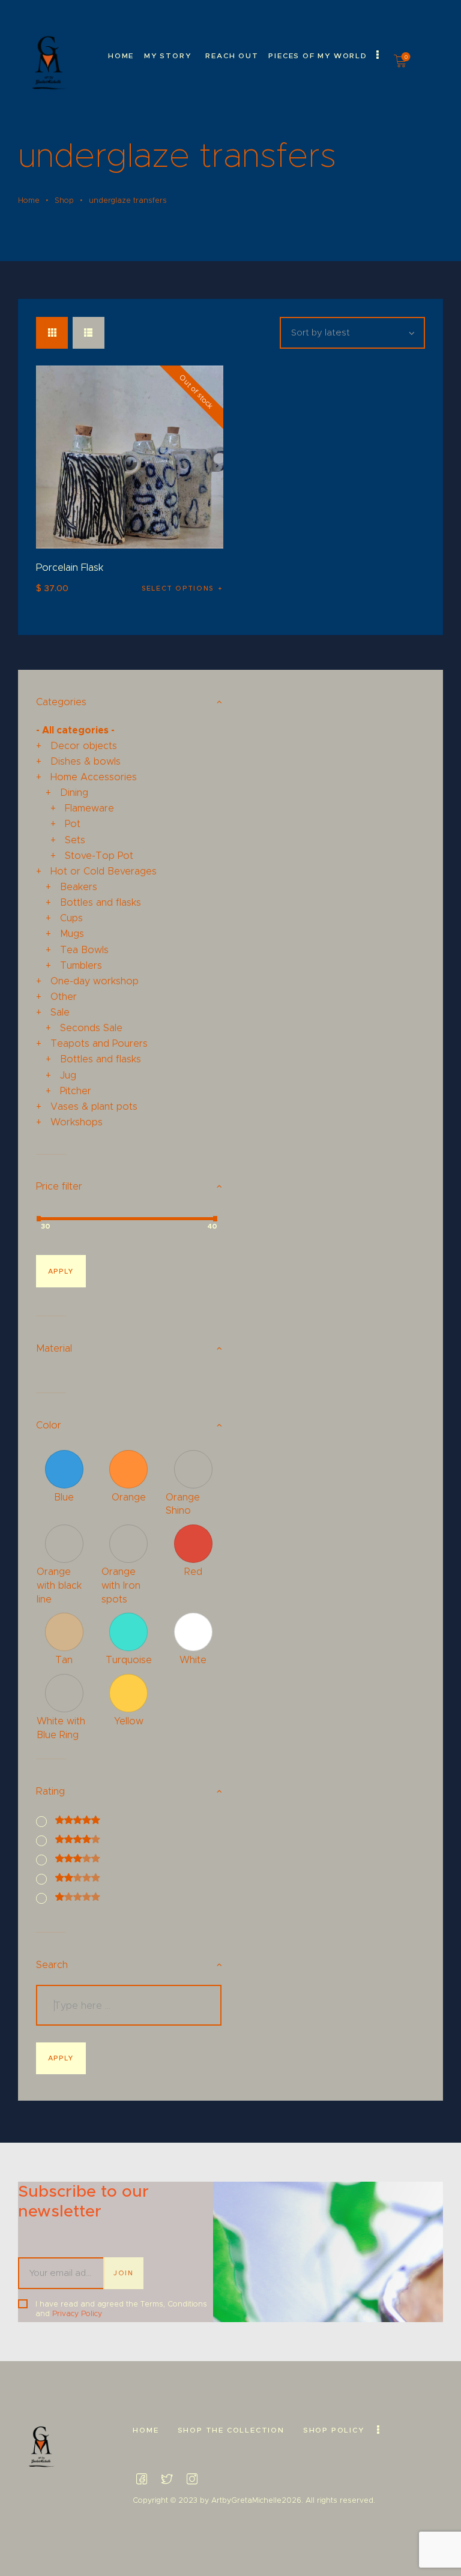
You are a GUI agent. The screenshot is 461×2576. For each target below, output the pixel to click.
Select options (178, 588)
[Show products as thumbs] (52, 333)
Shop (64, 200)
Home (29, 200)
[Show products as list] (89, 333)
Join (124, 2273)
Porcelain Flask (70, 567)
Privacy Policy (77, 2313)
